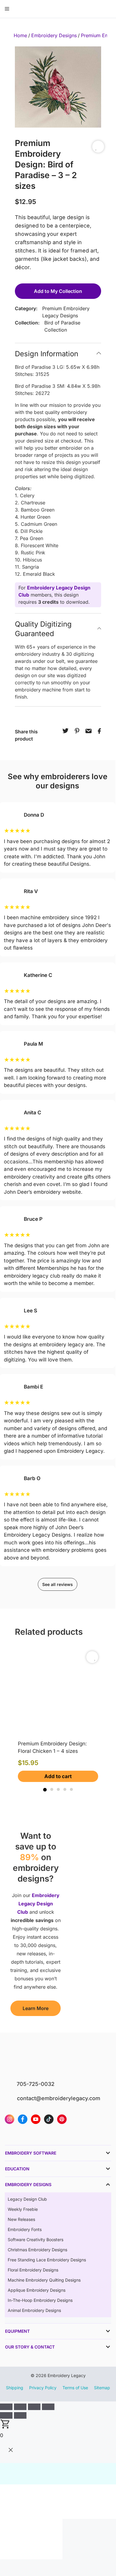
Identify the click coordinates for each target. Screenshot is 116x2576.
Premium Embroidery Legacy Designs (66, 312)
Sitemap (102, 2388)
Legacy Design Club (27, 2199)
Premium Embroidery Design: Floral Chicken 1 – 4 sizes (52, 1747)
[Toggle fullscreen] (20, 2407)
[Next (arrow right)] (20, 2415)
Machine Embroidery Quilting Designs (44, 2280)
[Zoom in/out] (6, 2407)
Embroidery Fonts (25, 2229)
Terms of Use (75, 2388)
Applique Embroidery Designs (37, 2290)
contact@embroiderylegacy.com (59, 2098)
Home (20, 35)
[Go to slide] (45, 1790)
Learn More (36, 2008)
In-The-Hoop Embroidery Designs (40, 2300)
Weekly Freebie (23, 2209)
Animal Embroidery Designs (34, 2310)
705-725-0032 (36, 2084)
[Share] (34, 2407)
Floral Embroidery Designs (33, 2270)
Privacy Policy (43, 2388)
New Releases (21, 2219)
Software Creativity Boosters (36, 2240)
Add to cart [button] (58, 1776)
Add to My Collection (58, 291)
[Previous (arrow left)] (6, 2415)
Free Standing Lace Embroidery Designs (47, 2260)
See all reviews (58, 1584)
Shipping (15, 2388)
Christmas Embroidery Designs (37, 2250)
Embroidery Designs (54, 35)
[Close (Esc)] (48, 2407)
